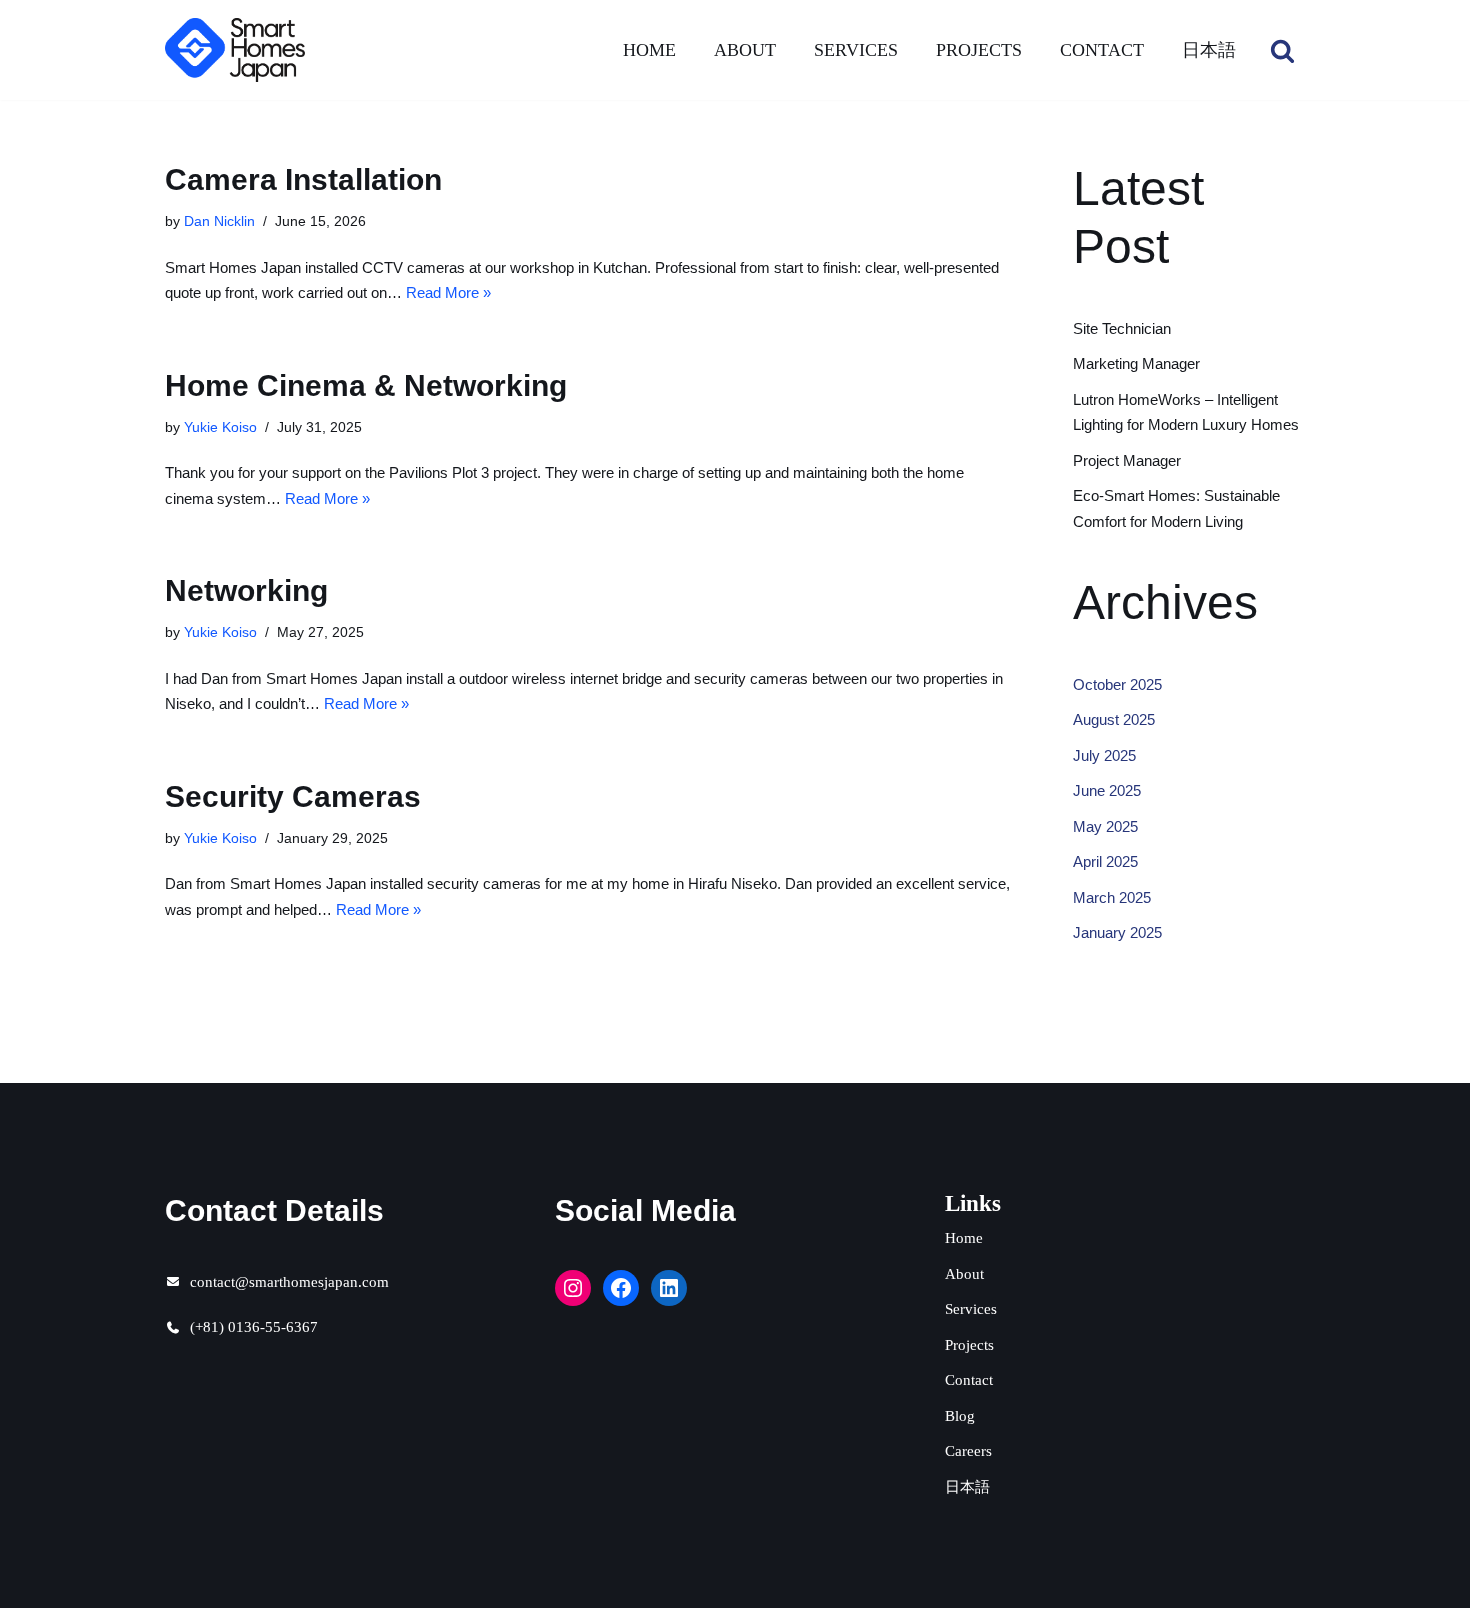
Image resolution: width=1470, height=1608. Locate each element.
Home (649, 50)
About (745, 50)
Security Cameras (293, 796)
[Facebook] (621, 1288)
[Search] (1282, 50)
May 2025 (1105, 826)
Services (856, 50)
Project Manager (1127, 460)
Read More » (448, 292)
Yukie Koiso (220, 427)
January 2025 (1117, 932)
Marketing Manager (1136, 363)
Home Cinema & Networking (366, 385)
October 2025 (1117, 684)
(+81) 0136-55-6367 (254, 1327)
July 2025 (1104, 755)
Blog (960, 1416)
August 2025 (1114, 719)
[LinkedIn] (669, 1288)
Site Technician (1122, 328)
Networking (246, 590)
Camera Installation (303, 179)
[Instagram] (573, 1288)
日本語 (1209, 50)
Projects (979, 50)
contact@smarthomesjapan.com (289, 1282)
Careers (968, 1451)
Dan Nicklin (219, 221)
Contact (1102, 50)
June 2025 (1107, 790)
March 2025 (1112, 897)
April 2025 (1105, 861)
